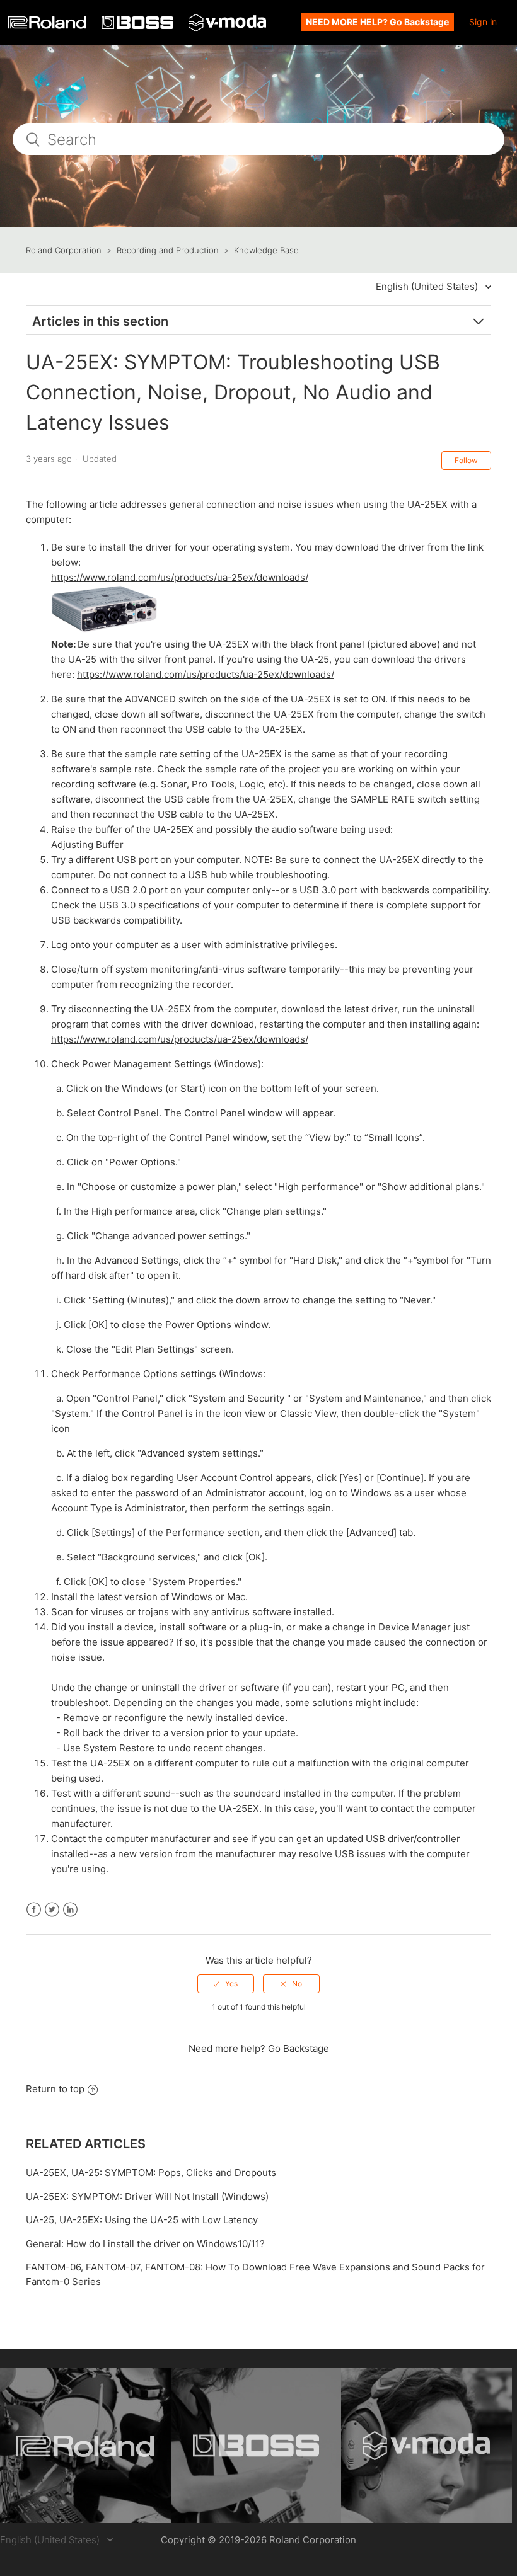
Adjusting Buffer (87, 844)
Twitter (52, 1910)
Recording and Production (168, 250)
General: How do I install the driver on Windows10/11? (145, 2244)
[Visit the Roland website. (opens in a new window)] (85, 2446)
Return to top (55, 2089)
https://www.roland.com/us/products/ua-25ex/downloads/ (180, 577)
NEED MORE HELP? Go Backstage (377, 22)
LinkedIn (70, 1910)
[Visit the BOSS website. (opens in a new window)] (256, 2446)
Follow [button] (466, 460)
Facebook (34, 1910)
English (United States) (428, 286)
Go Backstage (299, 2048)
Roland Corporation (64, 250)
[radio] (226, 1984)
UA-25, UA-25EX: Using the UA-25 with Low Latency (142, 2220)
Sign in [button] (483, 22)
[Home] (48, 26)
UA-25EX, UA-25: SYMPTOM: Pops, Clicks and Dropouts (151, 2172)
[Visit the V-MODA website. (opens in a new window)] (427, 2446)
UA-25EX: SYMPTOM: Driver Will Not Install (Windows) (147, 2196)
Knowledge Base (266, 250)
